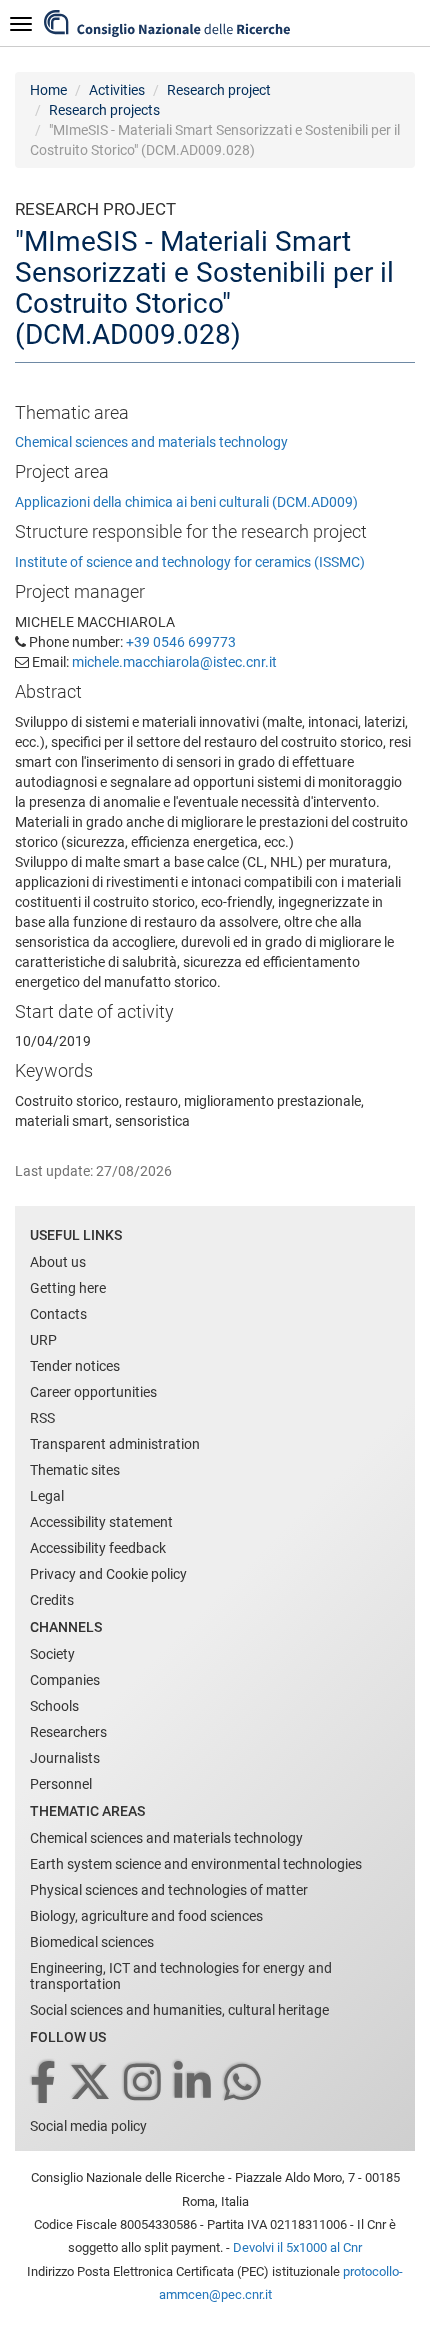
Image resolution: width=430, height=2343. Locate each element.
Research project (219, 90)
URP (43, 1340)
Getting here (68, 1288)
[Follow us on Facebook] (44, 2083)
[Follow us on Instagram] (144, 2083)
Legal (47, 1496)
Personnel (61, 1784)
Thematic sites (75, 1470)
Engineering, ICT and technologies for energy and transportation (181, 1976)
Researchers (68, 1732)
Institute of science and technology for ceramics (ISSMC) (190, 562)
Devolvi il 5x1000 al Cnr (297, 2247)
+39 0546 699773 (181, 642)
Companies (65, 1680)
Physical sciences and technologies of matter (169, 1890)
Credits (52, 1600)
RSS (42, 1418)
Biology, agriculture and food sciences (146, 1916)
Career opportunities (93, 1392)
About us (58, 1262)
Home (48, 90)
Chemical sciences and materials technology (151, 442)
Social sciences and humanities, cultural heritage (179, 2010)
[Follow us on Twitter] (91, 2083)
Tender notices (75, 1366)
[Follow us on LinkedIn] (194, 2083)
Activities (117, 90)
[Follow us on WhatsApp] (244, 2083)
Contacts (58, 1314)
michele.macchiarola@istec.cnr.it (174, 662)
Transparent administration (115, 1444)
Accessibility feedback (98, 1548)
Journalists (65, 1758)
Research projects (104, 110)
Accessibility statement (101, 1522)
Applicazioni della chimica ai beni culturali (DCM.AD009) (186, 502)
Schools (54, 1706)
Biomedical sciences (92, 1942)
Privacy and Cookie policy (108, 1574)
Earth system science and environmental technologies (196, 1864)
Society (52, 1654)
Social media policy (88, 2126)
